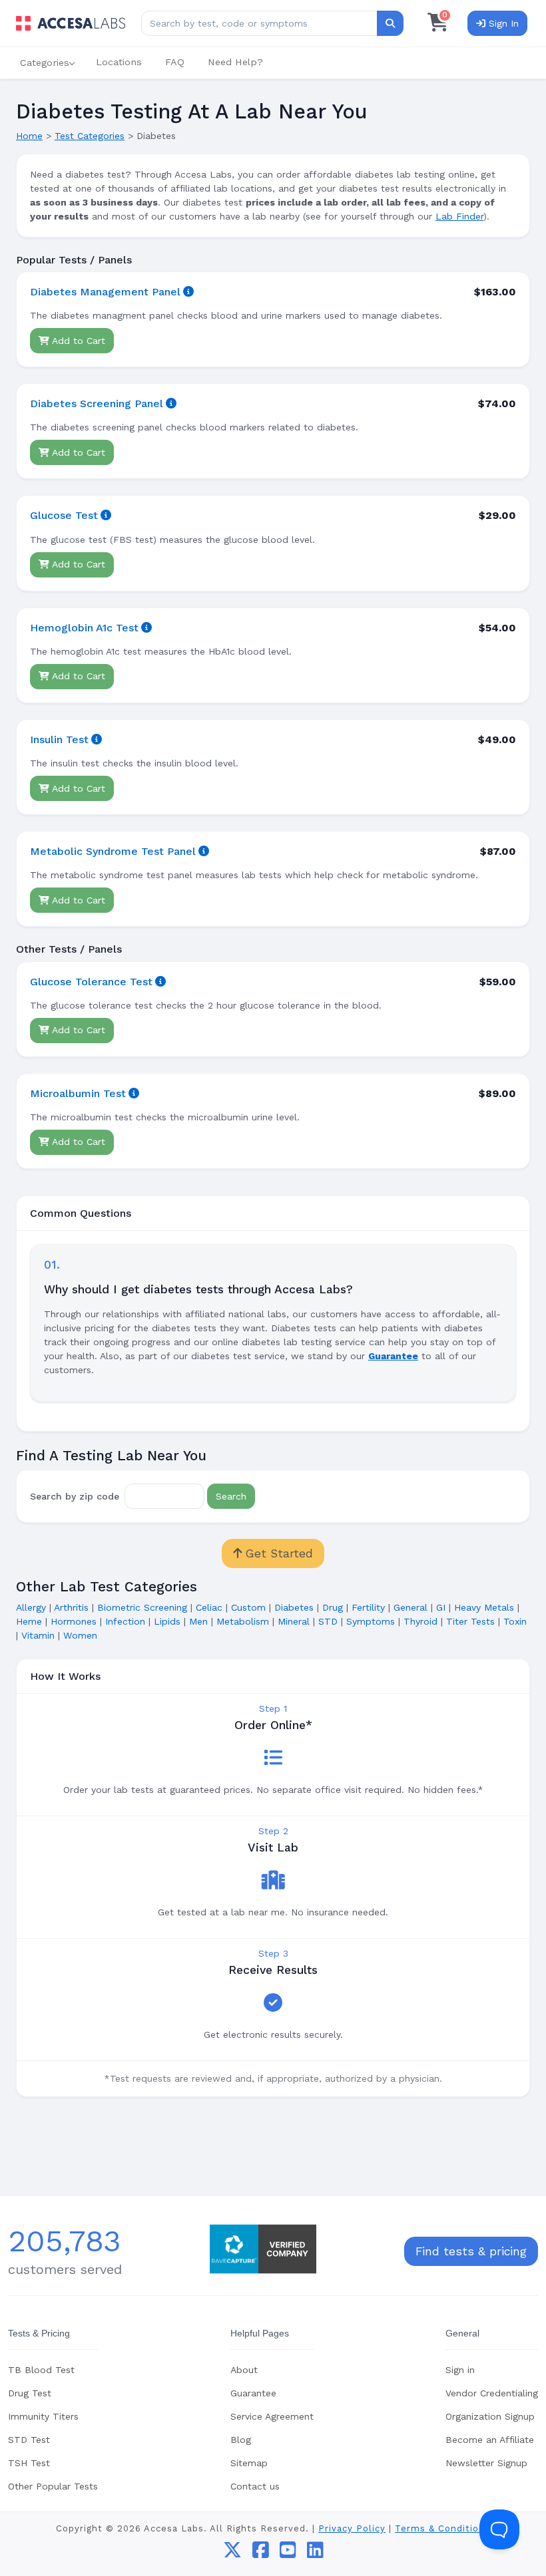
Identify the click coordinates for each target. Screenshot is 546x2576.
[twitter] (232, 2553)
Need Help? (235, 62)
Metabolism (243, 1621)
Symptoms (371, 1621)
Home (29, 136)
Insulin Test (59, 739)
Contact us (255, 2486)
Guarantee (253, 2393)
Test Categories (90, 136)
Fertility (368, 1607)
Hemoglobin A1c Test (84, 628)
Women (80, 1635)
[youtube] (288, 2553)
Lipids (167, 1621)
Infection (125, 1621)
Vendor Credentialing (492, 2393)
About (244, 2370)
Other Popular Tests (53, 2486)
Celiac (209, 1607)
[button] (46, 63)
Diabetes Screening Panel (97, 403)
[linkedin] (315, 2553)
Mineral (294, 1621)
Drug (333, 1607)
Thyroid (420, 1621)
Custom (248, 1607)
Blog (241, 2440)
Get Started (277, 1553)
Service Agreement (272, 2416)
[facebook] (261, 2553)
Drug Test (30, 2393)
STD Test (29, 2440)
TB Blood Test (41, 2370)
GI (441, 1607)
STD (328, 1621)
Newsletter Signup (486, 2463)
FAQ (175, 62)
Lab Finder (459, 216)
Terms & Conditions (442, 2528)
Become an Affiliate (490, 2440)
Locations (119, 62)
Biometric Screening (142, 1607)
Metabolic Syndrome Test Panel (113, 851)
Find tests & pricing (471, 2251)
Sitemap (249, 2463)
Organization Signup (490, 2416)
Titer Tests (470, 1621)
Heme (29, 1621)
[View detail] (188, 292)
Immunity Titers (43, 2416)
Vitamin (38, 1635)
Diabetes (294, 1607)
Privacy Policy (352, 2528)
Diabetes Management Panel (105, 292)
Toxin (515, 1621)
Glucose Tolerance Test (91, 982)
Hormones (74, 1621)
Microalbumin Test (78, 1093)
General (410, 1607)
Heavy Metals (484, 1607)
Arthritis (71, 1607)
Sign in (460, 2370)
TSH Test (29, 2463)
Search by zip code (75, 1496)
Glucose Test (64, 515)
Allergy (31, 1607)
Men (198, 1621)
